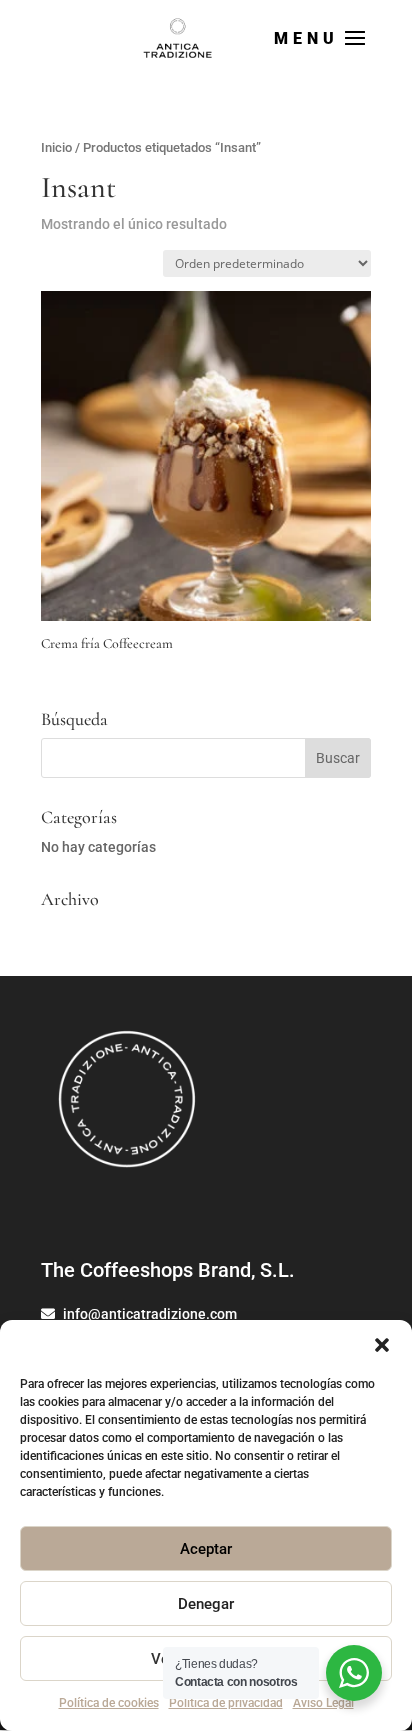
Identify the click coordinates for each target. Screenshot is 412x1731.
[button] (382, 1345)
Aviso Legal (323, 1703)
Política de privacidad (226, 1703)
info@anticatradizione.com (148, 1314)
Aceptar (206, 1549)
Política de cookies (109, 1703)
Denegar (206, 1604)
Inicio (56, 147)
